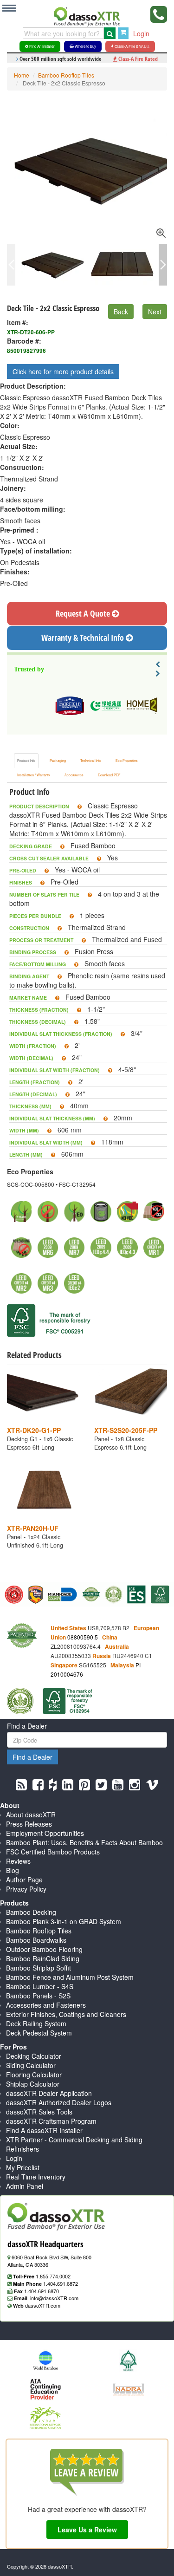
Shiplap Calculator (33, 2084)
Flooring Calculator (34, 2075)
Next (155, 312)
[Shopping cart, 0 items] (123, 33)
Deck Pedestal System (39, 2033)
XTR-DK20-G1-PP (34, 1430)
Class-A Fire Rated (137, 59)
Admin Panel (25, 2186)
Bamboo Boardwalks (36, 1940)
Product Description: (33, 386)
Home (22, 75)
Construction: (22, 467)
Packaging (58, 761)
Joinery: (13, 488)
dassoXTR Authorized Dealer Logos (59, 2102)
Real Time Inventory (36, 2177)
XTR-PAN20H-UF (33, 1528)
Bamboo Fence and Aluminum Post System (70, 1977)
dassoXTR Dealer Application (49, 2093)
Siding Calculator (31, 2065)
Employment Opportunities (45, 1833)
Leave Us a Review (87, 2530)
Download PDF (109, 775)
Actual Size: (19, 446)
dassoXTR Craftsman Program (51, 2121)
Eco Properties (127, 761)
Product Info (26, 761)
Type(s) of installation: (36, 551)
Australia (117, 1647)
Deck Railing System (36, 2023)
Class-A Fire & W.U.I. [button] (132, 46)
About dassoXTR (31, 1815)
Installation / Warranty (34, 775)
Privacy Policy (26, 1889)
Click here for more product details (63, 371)
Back (121, 312)
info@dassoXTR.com (54, 2298)
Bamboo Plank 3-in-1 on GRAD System (64, 1921)
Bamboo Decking (31, 1912)
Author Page (24, 1880)
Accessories (74, 775)
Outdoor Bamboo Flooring (44, 1949)
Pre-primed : (19, 530)
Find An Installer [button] (42, 46)
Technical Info (91, 761)
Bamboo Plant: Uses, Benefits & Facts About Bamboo (84, 1842)
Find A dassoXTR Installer (44, 2130)
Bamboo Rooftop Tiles (66, 75)
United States (68, 1628)
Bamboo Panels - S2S (38, 1996)
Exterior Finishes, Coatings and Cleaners (66, 2014)
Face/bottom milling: (33, 509)
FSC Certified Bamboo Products (53, 1852)
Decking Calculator (34, 2056)
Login (141, 33)
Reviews (18, 1861)
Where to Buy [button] (85, 46)
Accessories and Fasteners (46, 2005)
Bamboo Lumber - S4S (40, 1986)
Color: (10, 425)
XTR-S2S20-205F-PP (126, 1430)
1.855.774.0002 (53, 2276)
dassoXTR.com (43, 2305)
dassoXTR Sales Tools (39, 2112)
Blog (13, 1870)
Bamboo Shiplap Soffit (39, 1968)
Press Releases (29, 1824)
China (110, 1637)
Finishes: (15, 572)
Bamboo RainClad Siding (43, 1958)
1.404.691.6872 (61, 2283)
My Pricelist (23, 2167)
